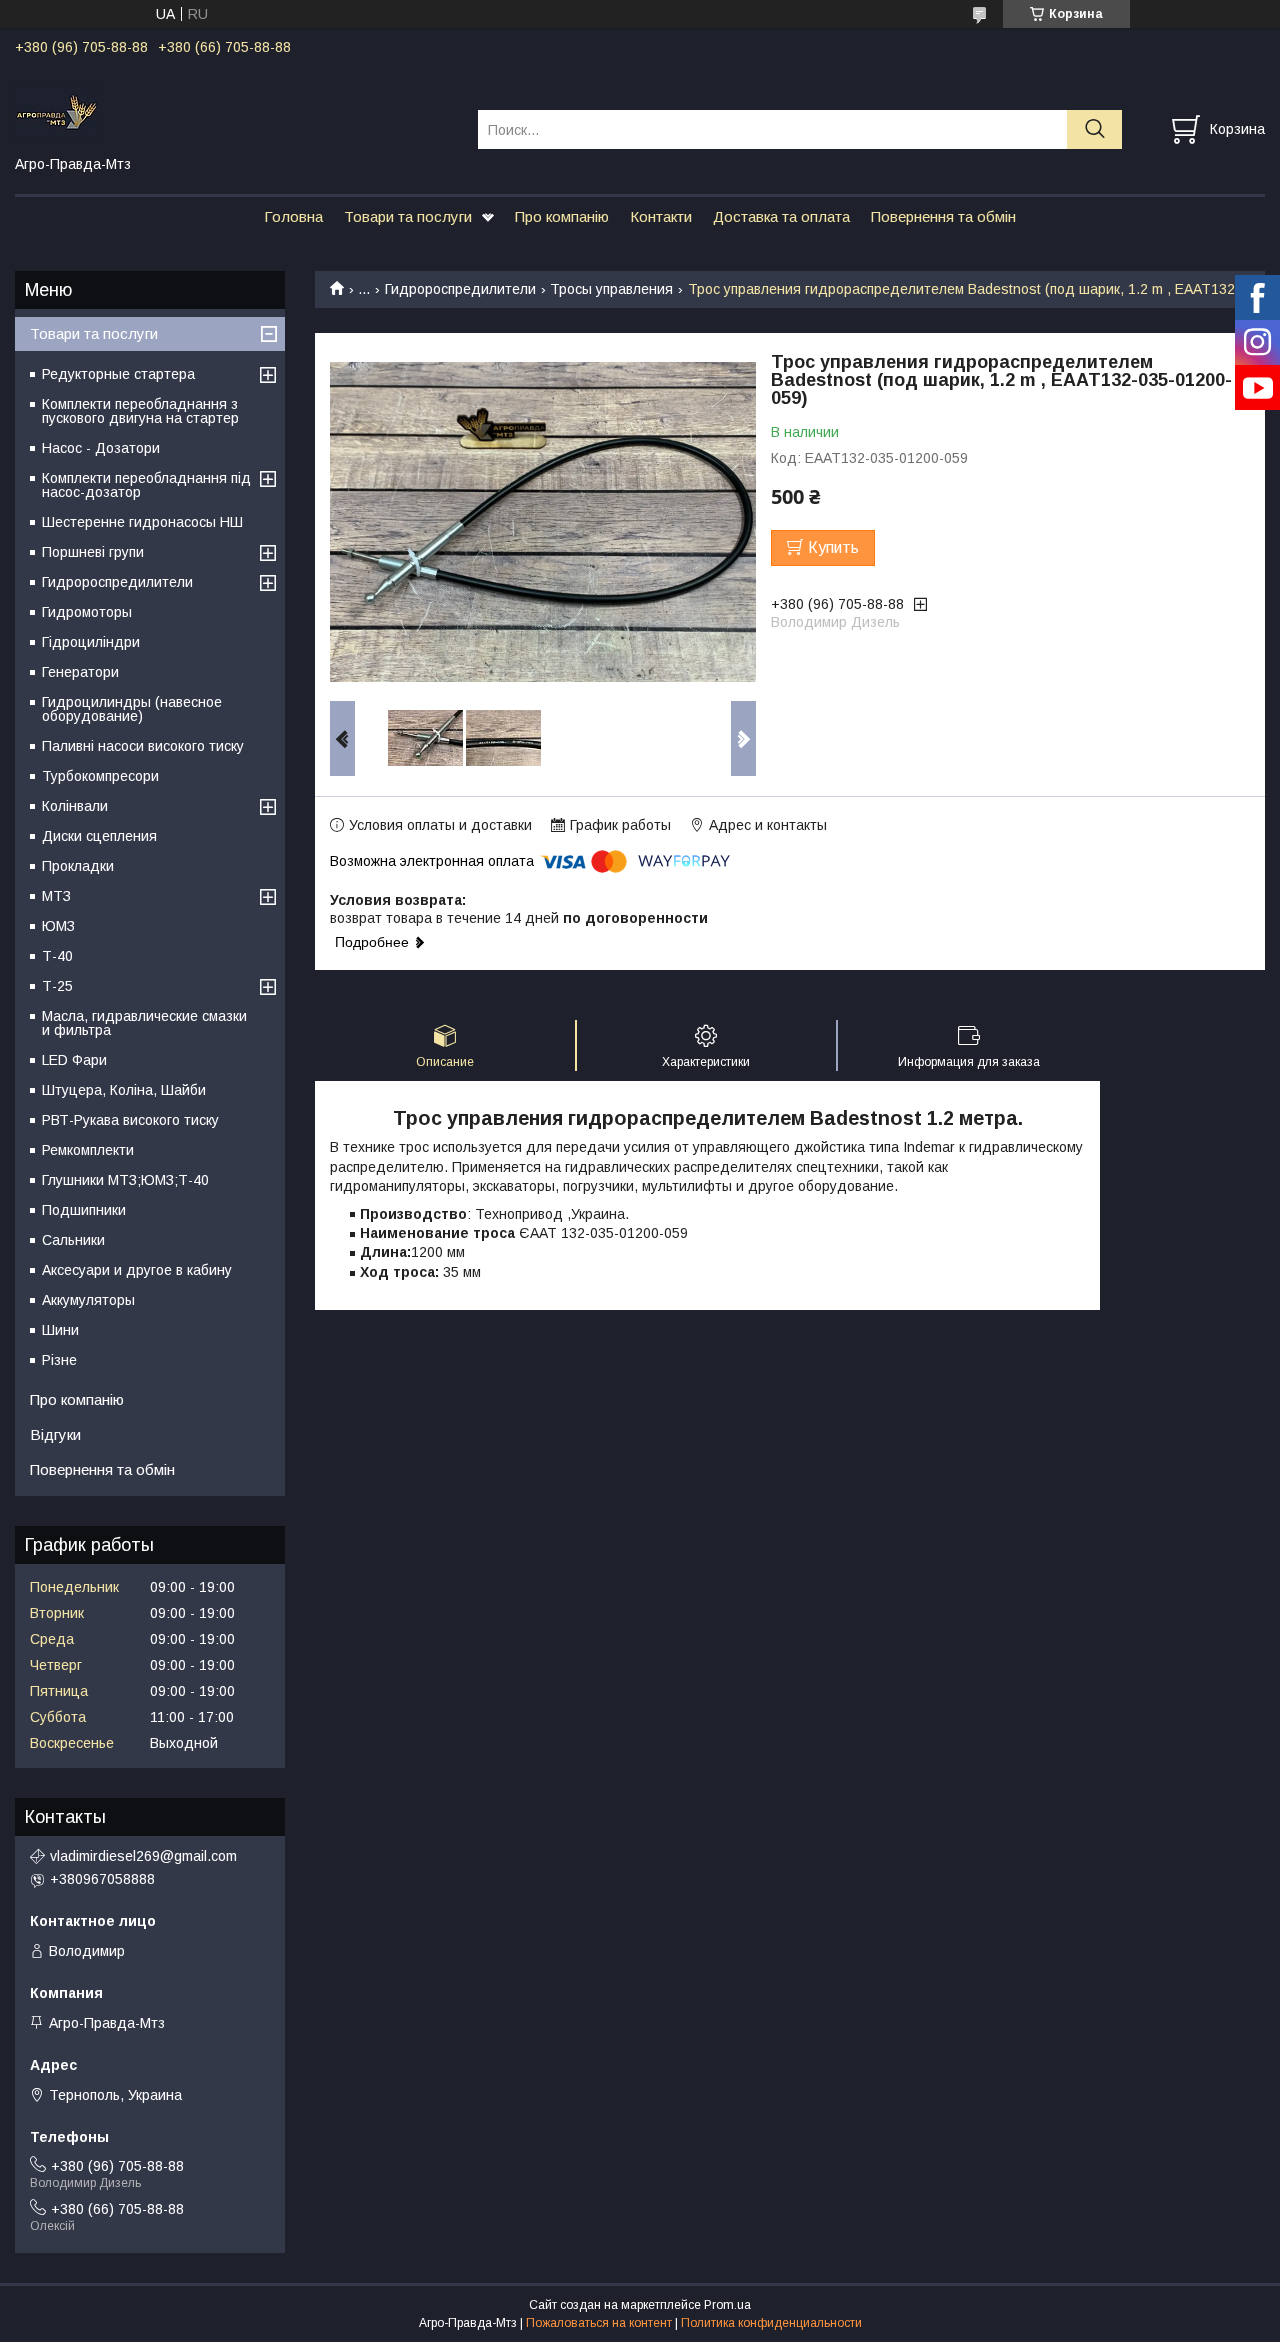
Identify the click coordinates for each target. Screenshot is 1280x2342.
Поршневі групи (93, 552)
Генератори (80, 672)
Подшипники (84, 1210)
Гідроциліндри (91, 642)
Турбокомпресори (100, 776)
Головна (293, 216)
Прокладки (78, 866)
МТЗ (56, 896)
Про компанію (562, 216)
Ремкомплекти (88, 1150)
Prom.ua (727, 2305)
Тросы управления (611, 289)
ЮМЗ (58, 926)
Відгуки (55, 1434)
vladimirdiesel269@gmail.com (143, 1856)
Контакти (661, 216)
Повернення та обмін (943, 216)
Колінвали (75, 806)
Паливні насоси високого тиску (143, 746)
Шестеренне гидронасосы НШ (142, 522)
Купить (833, 547)
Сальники (73, 1240)
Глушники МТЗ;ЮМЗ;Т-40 (125, 1180)
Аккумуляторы (88, 1300)
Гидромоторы (87, 612)
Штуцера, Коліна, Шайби (124, 1090)
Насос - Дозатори (101, 448)
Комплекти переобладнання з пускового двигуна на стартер (140, 411)
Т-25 (57, 986)
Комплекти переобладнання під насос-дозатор (146, 485)
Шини (60, 1330)
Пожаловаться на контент (599, 2323)
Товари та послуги (408, 216)
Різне (59, 1360)
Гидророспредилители (460, 289)
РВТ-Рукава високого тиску (130, 1120)
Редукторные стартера (118, 374)
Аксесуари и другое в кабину (137, 1270)
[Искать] (1094, 129)
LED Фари (74, 1060)
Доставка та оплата (781, 216)
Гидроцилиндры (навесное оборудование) (132, 709)
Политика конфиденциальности (771, 2323)
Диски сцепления (99, 836)
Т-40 (57, 956)
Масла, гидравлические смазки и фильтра (144, 1023)
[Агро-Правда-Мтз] (234, 111)
